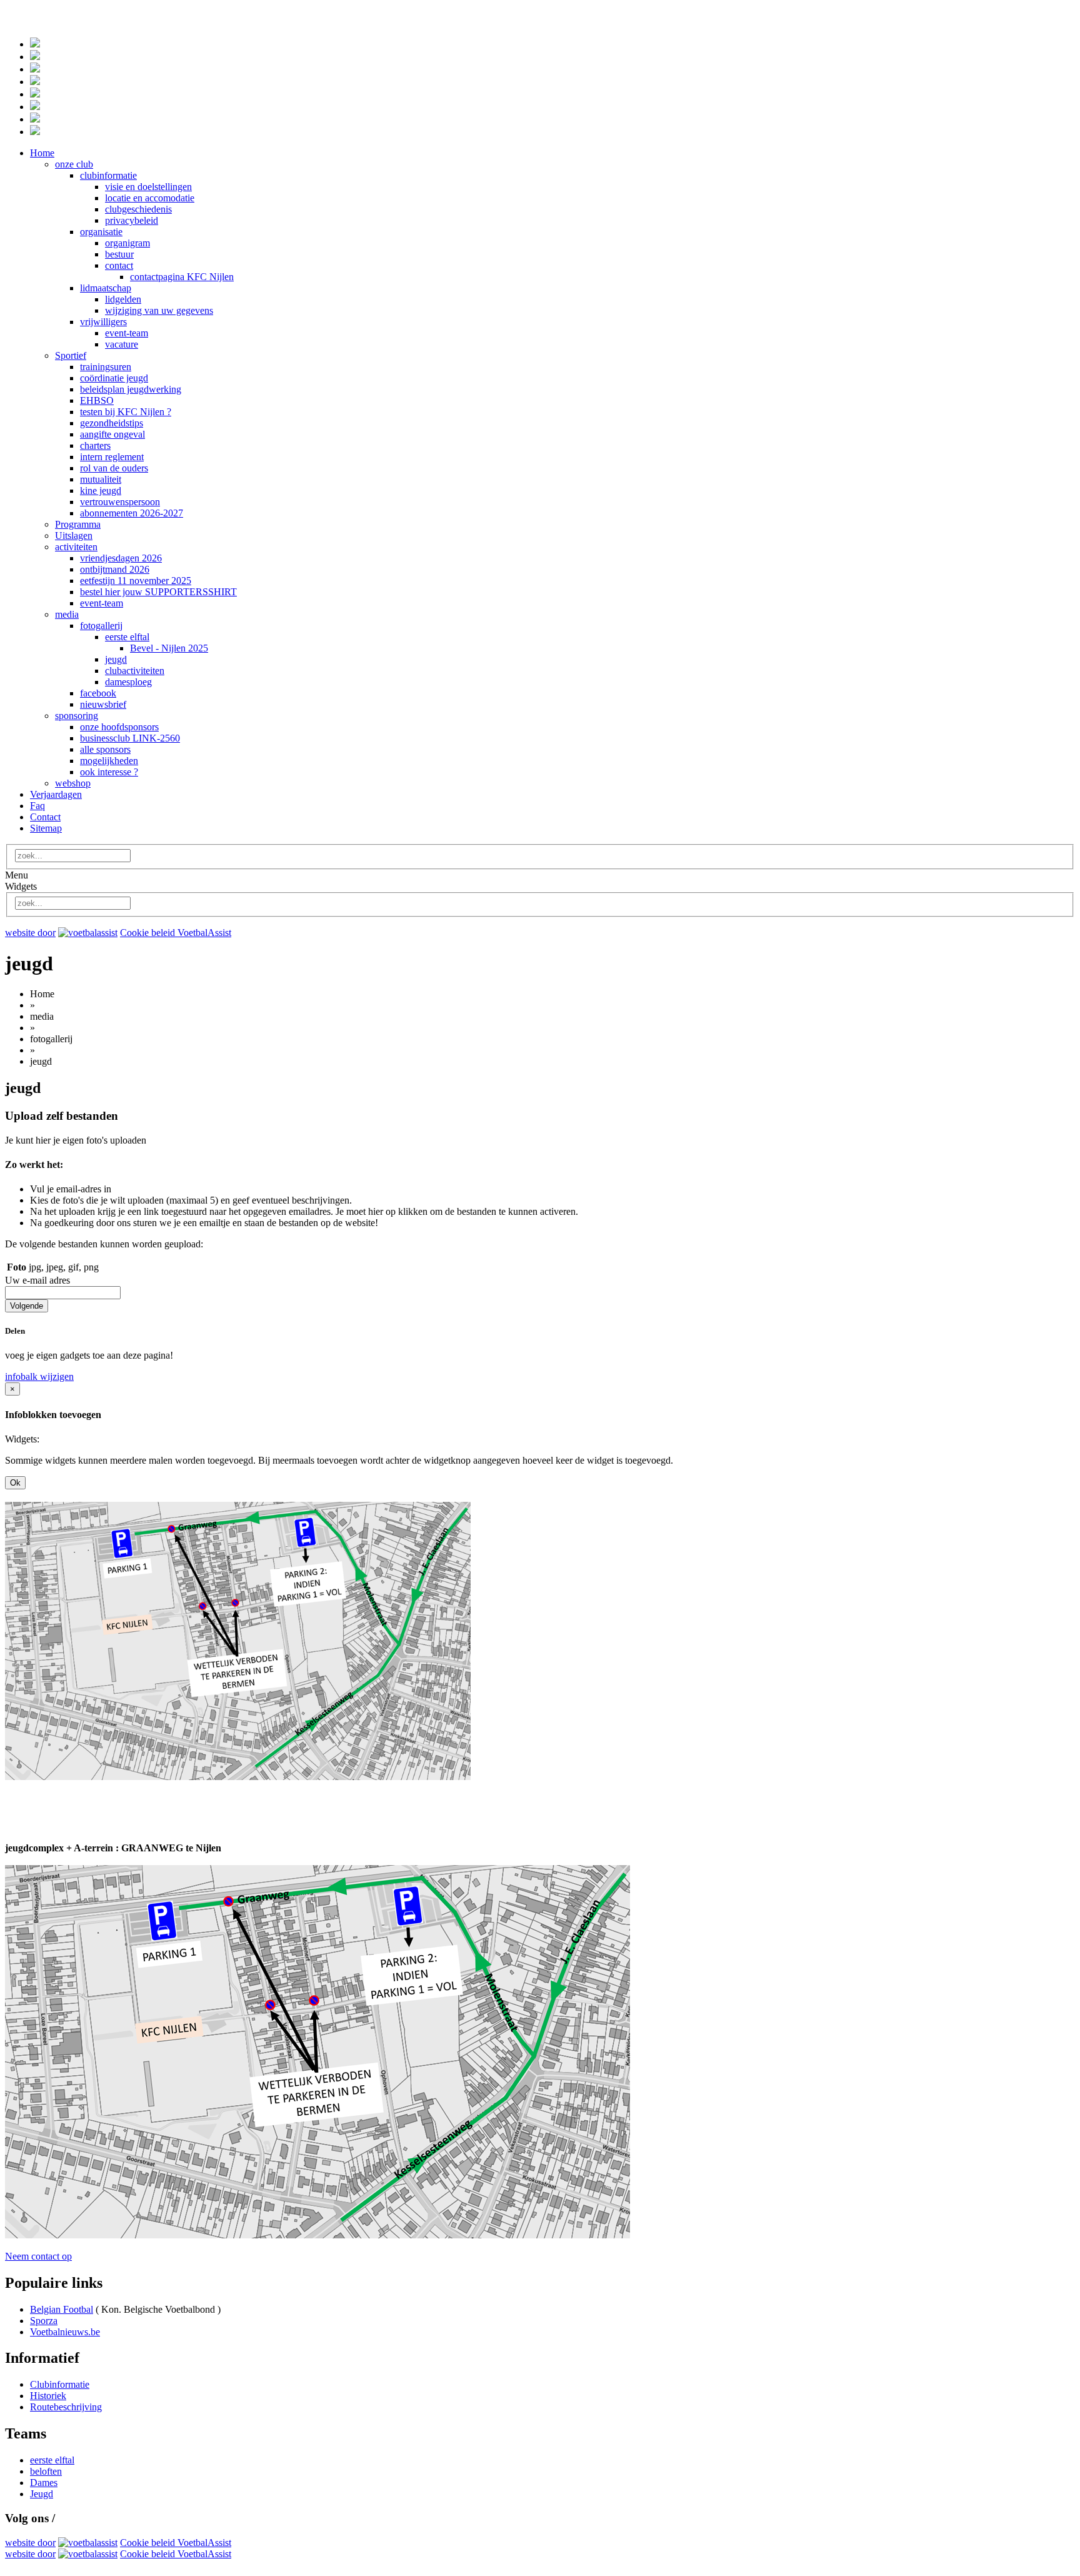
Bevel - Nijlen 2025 (169, 648)
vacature (122, 344)
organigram (127, 243)
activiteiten (76, 547)
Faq (37, 806)
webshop (73, 783)
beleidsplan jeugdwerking (131, 389)
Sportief (71, 355)
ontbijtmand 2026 (115, 569)
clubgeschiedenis (138, 209)
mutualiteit (101, 479)
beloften (46, 2471)
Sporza (44, 2321)
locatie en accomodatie (150, 198)
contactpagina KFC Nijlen (182, 277)
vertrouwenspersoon (120, 502)
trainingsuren (106, 367)
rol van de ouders (114, 468)
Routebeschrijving (66, 2407)
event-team (127, 333)
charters (95, 445)
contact (119, 265)
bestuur (119, 254)
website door (30, 933)
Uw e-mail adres (37, 1280)
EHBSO (97, 400)
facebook (98, 693)
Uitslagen (74, 536)
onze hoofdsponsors (119, 727)
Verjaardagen (56, 794)
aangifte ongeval (112, 434)
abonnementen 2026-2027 (132, 513)
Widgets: (22, 1439)
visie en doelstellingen (148, 187)
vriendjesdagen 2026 (121, 558)
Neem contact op (38, 2256)
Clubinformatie (60, 2384)
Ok (15, 1483)
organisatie (101, 232)
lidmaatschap (106, 288)
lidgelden (123, 299)
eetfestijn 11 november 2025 (136, 581)
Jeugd (42, 2494)
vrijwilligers (103, 322)
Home (42, 153)
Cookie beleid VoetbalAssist (176, 933)
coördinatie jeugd (114, 378)
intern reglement (112, 457)
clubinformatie (108, 175)
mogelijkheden (109, 761)
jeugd (116, 659)
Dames (44, 2483)
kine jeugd (101, 491)
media (67, 614)
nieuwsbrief (103, 704)
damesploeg (128, 682)
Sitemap (46, 828)
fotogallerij (101, 626)
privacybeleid (132, 220)
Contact (45, 817)
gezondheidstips (112, 423)
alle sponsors (105, 749)
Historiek (48, 2396)
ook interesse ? (109, 772)
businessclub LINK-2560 (130, 738)
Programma (78, 524)
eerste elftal (127, 637)
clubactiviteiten (135, 671)
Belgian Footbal (62, 2309)
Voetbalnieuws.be (65, 2332)
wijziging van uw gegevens (159, 310)
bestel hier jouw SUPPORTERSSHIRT (158, 592)
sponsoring (77, 716)
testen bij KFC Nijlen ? (126, 412)
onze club (74, 164)
